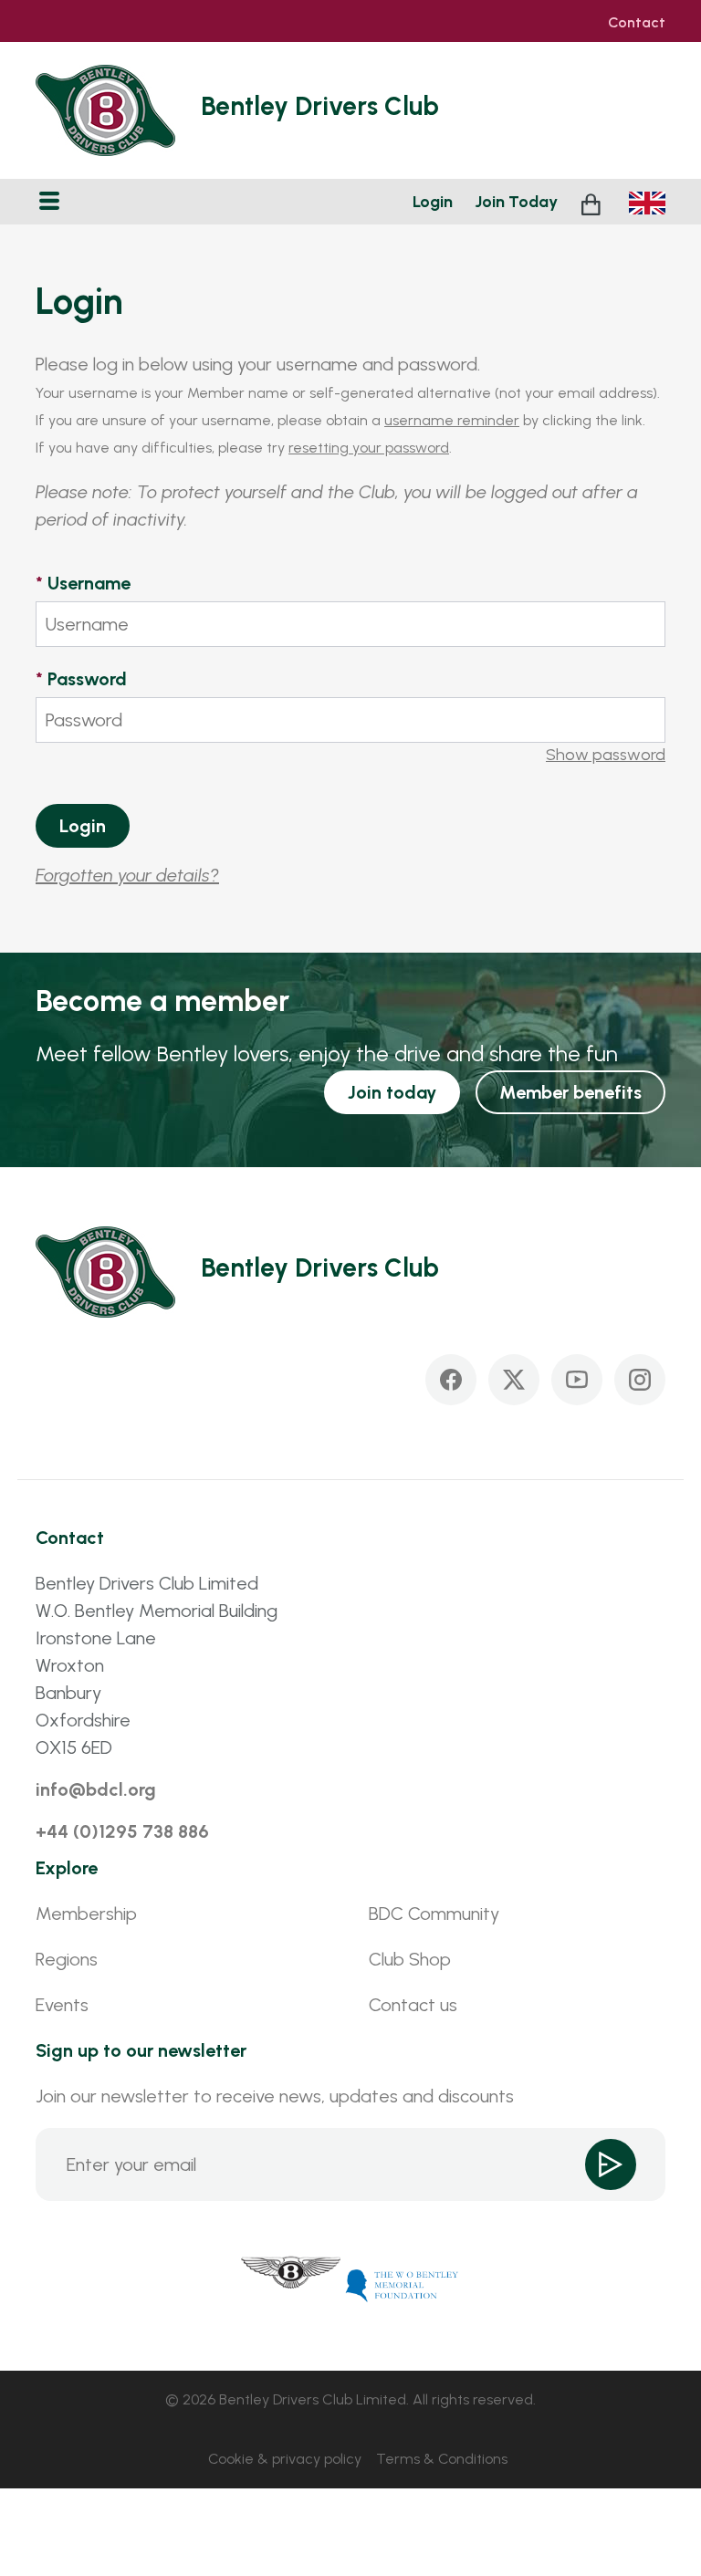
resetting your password (369, 448)
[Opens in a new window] (291, 2284)
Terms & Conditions (442, 2459)
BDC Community (434, 1914)
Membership (86, 1914)
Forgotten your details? (127, 875)
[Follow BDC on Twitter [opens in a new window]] (514, 1380)
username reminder (452, 420)
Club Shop (410, 1959)
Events (62, 2005)
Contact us (413, 2005)
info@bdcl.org (96, 1789)
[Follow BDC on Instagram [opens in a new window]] (640, 1380)
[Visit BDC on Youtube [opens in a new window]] (577, 1380)
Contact (637, 23)
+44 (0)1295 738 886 (122, 1831)
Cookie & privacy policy (285, 2459)
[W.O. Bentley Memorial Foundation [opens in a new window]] (403, 2284)
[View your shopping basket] (593, 203)
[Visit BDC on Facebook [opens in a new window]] (451, 1380)
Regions (67, 1959)
